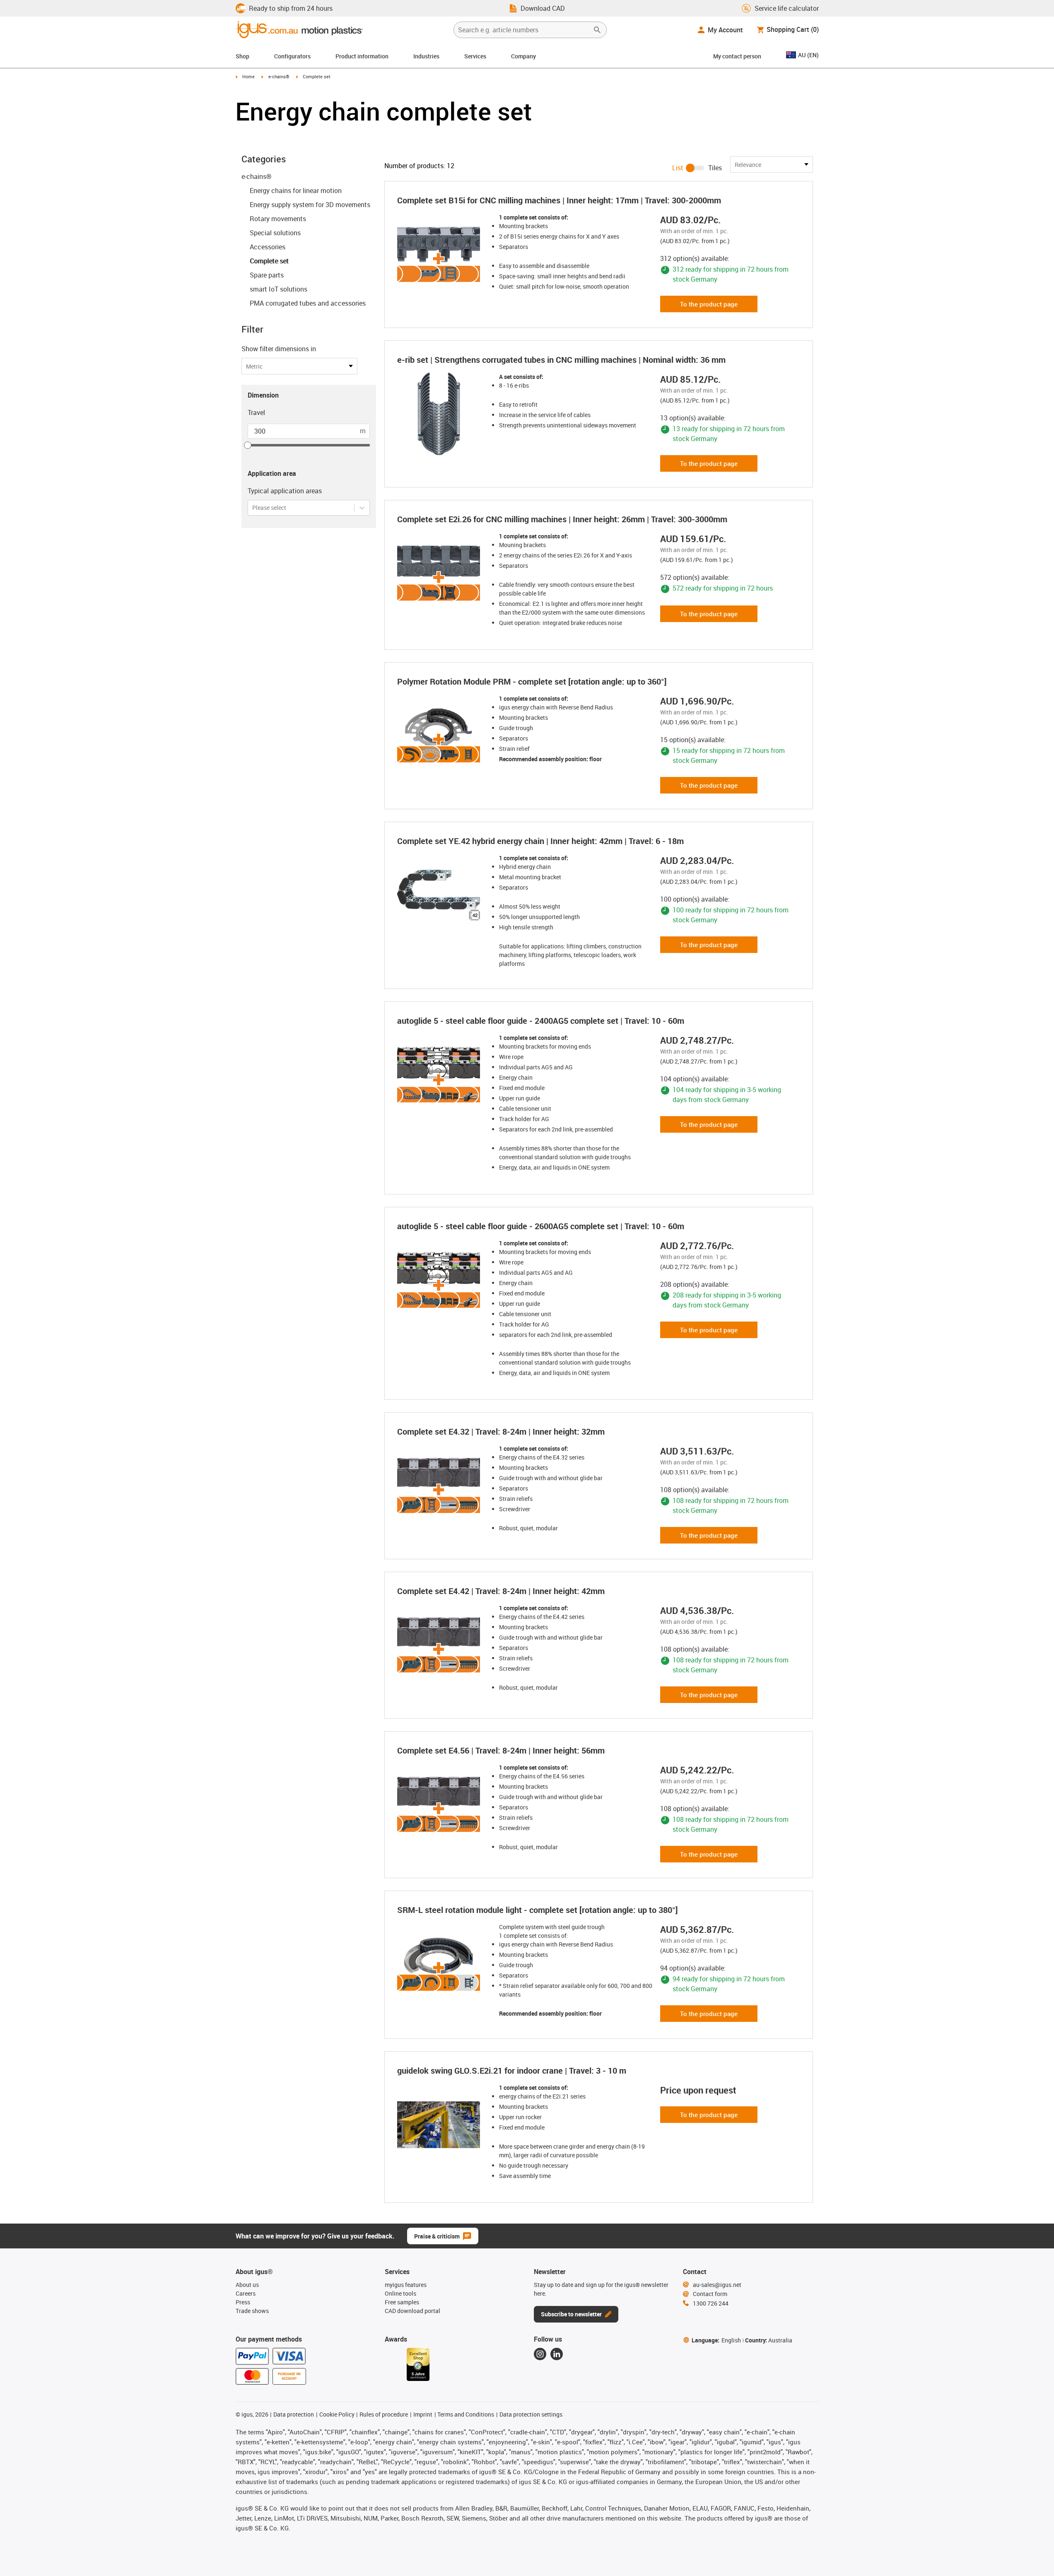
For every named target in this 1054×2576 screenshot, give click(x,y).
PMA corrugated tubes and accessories (308, 303)
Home (248, 76)
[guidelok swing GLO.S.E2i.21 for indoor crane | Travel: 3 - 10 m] (441, 2125)
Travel (256, 412)
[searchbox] (523, 30)
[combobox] (253, 508)
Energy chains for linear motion (296, 191)
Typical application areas (285, 491)
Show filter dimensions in (279, 349)
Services (475, 56)
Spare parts (267, 275)
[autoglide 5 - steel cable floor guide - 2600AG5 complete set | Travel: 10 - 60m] (441, 1280)
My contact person (737, 56)
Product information (362, 56)
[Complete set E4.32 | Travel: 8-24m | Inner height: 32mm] (441, 1486)
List (678, 168)
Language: (716, 2340)
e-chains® (279, 76)
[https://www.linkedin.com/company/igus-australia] (557, 2354)
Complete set (269, 261)
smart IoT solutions (279, 289)
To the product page (709, 304)
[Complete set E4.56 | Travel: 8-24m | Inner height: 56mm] (441, 1804)
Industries (426, 56)
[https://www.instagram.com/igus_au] (540, 2354)
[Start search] (597, 30)
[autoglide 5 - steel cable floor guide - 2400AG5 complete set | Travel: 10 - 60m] (441, 1075)
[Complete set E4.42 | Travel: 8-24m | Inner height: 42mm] (441, 1645)
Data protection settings (531, 2414)
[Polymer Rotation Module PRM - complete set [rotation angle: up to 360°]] (441, 736)
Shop (242, 56)
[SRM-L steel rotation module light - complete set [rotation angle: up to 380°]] (441, 1964)
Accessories (268, 247)
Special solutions (275, 233)
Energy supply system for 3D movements (310, 205)
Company (523, 56)
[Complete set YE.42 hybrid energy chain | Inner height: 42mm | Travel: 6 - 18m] (441, 895)
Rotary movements (278, 219)
